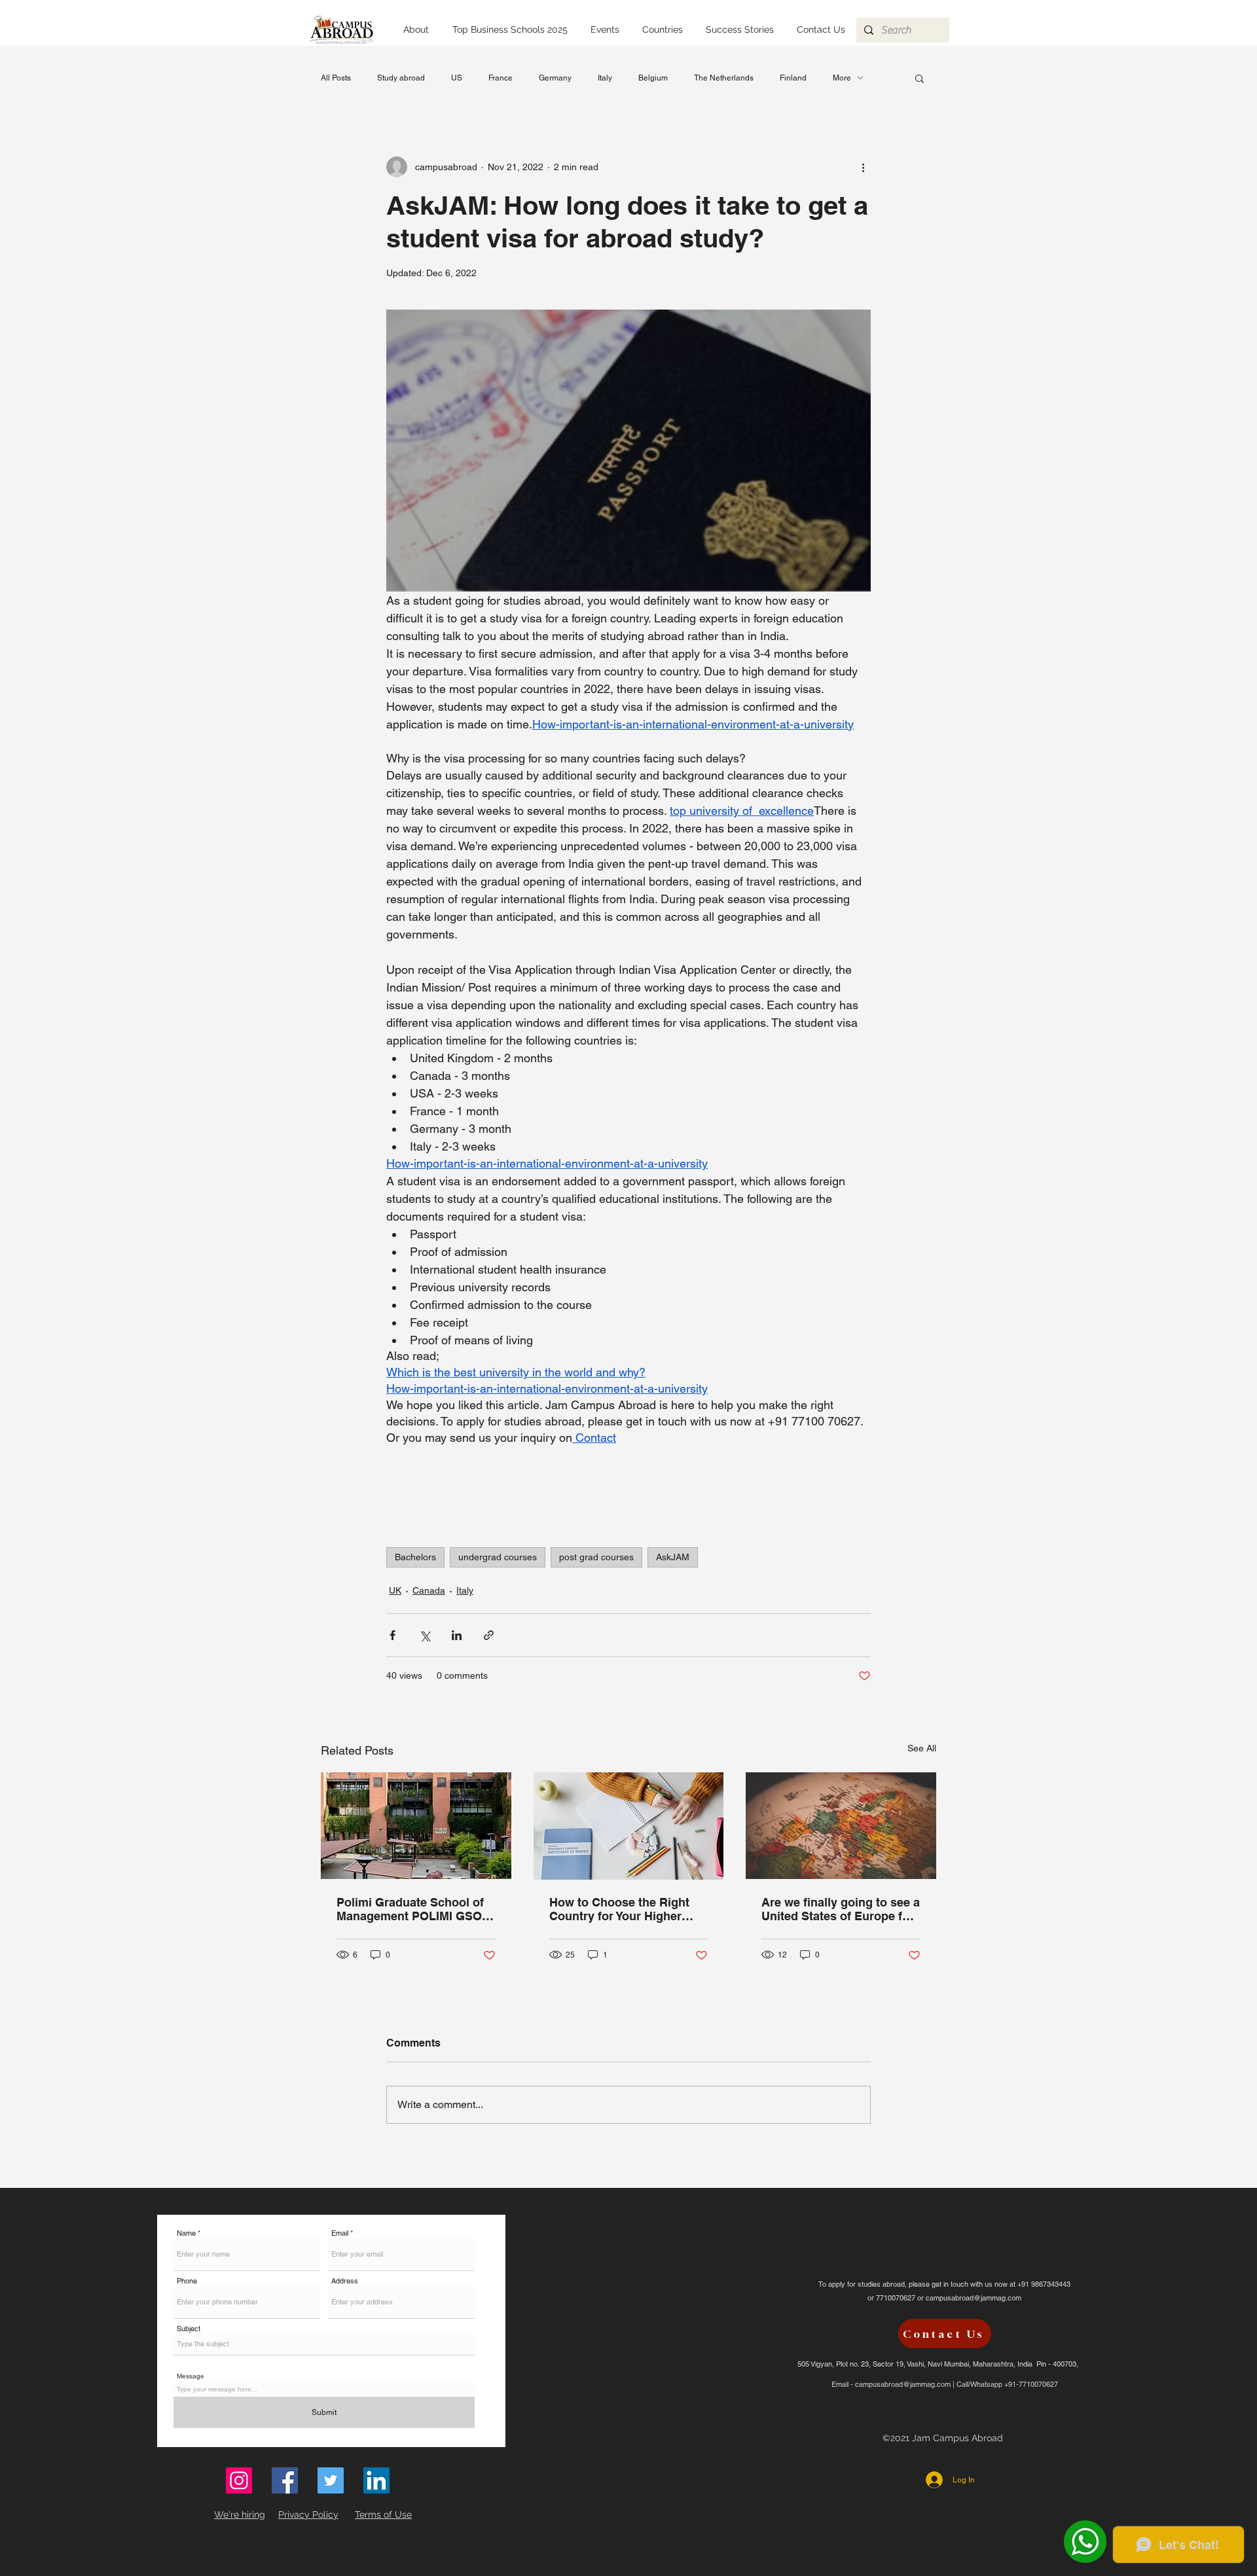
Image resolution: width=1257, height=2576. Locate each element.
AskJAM (673, 1557)
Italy (605, 78)
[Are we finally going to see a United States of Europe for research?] (841, 1826)
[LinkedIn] (376, 2480)
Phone (187, 2281)
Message (191, 2376)
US (457, 78)
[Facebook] (285, 2480)
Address (345, 2281)
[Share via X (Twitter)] (425, 1635)
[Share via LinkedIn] (457, 1635)
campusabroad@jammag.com (974, 2298)
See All (922, 1748)
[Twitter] (331, 2480)
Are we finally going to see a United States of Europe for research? (841, 1909)
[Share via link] (489, 1635)
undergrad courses (498, 1557)
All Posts (336, 78)
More (842, 78)
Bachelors (415, 1557)
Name (186, 2233)
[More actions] (863, 167)
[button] (662, 30)
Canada (429, 1590)
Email (340, 2233)
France (501, 78)
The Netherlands (724, 78)
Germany (555, 78)
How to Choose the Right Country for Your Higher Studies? (619, 1909)
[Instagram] (239, 2480)
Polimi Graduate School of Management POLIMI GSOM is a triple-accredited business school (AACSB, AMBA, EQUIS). (414, 1909)
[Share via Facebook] (392, 1635)
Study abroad (401, 78)
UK (395, 1590)
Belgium (653, 78)
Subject (189, 2329)
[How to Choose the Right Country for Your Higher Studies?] (629, 1826)
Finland (793, 78)
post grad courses (596, 1557)
